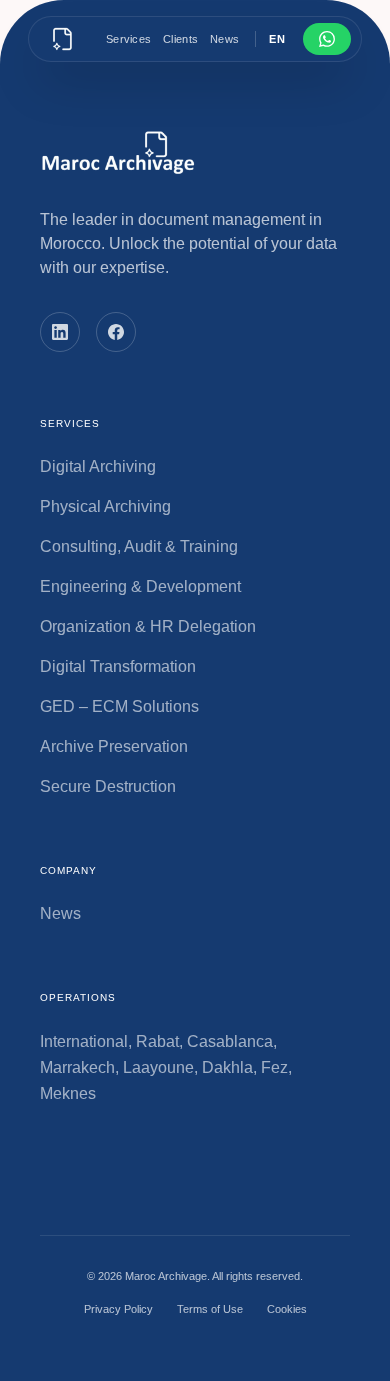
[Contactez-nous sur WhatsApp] (327, 39)
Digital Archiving (98, 466)
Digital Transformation (118, 666)
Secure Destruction (108, 786)
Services (128, 39)
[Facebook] (116, 332)
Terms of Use (210, 1309)
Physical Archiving (105, 506)
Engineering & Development (140, 586)
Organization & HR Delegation (148, 626)
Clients (180, 39)
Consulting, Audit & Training (139, 546)
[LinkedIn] (60, 332)
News (224, 39)
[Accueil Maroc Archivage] (62, 39)
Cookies (287, 1309)
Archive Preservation (114, 746)
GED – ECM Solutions (119, 706)
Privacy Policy (118, 1309)
